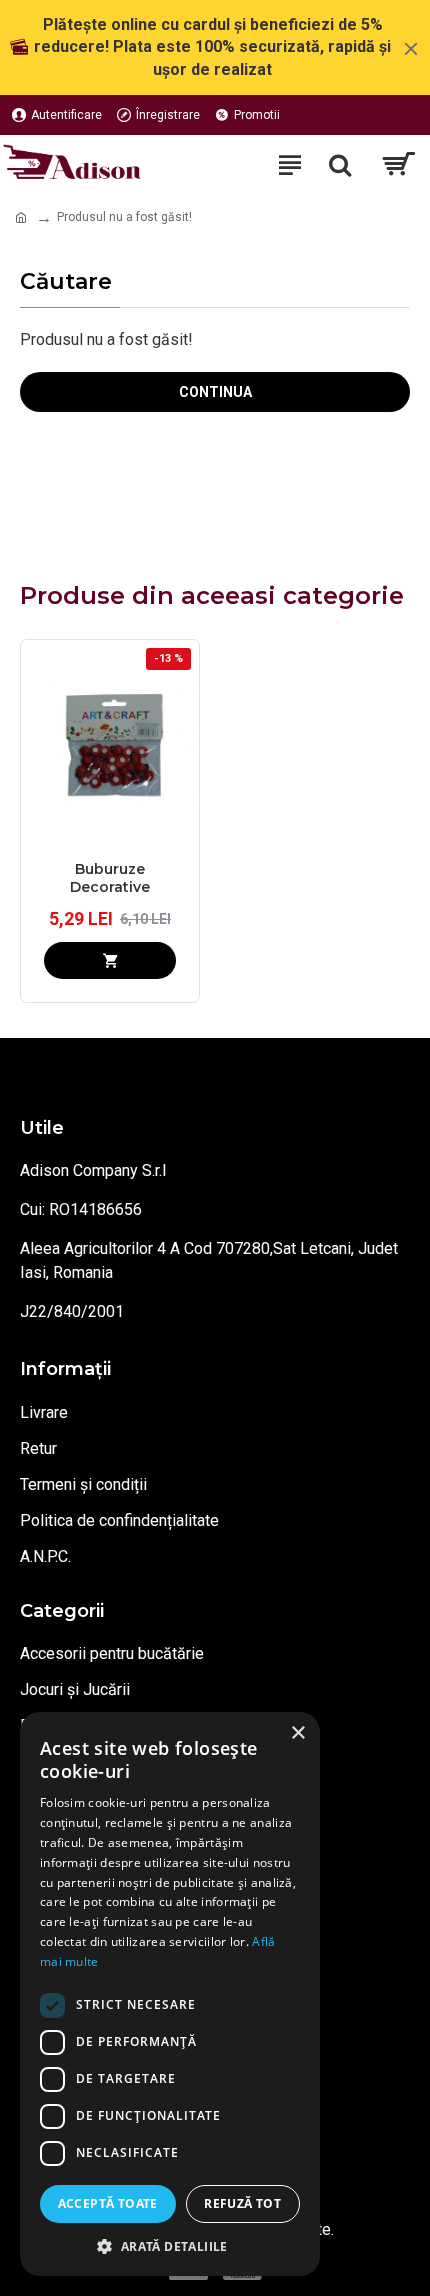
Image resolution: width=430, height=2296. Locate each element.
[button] (170, 2246)
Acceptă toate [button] (108, 2203)
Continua (215, 392)
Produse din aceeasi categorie (212, 595)
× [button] (297, 1733)
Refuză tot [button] (242, 2203)
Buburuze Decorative (110, 878)
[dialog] (170, 1994)
